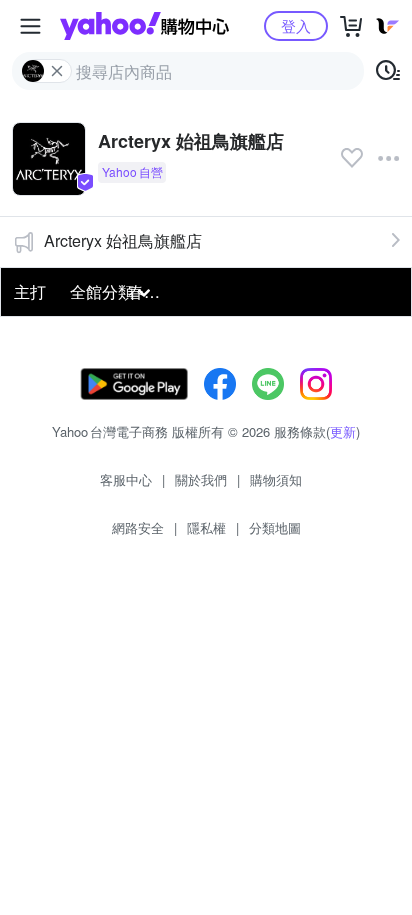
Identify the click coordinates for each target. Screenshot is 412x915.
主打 (30, 291)
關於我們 (201, 479)
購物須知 (276, 479)
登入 (296, 25)
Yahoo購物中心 (144, 26)
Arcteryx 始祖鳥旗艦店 (123, 240)
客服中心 (126, 479)
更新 (343, 431)
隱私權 (206, 527)
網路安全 (138, 527)
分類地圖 (275, 527)
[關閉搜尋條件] (57, 71)
